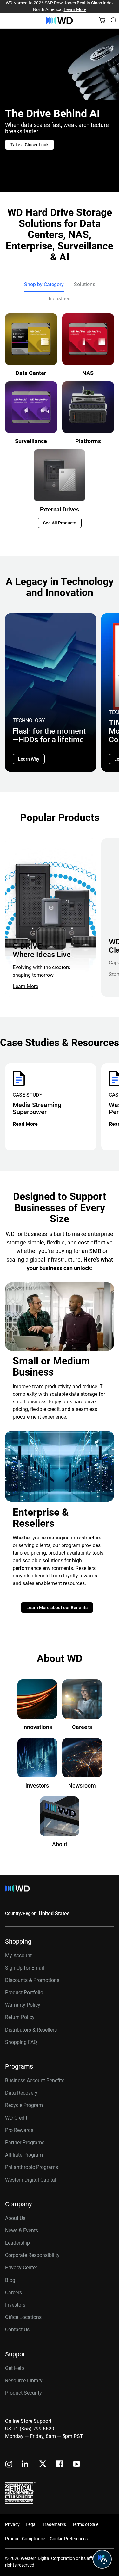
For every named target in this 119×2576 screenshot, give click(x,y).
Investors (15, 2305)
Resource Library (24, 2381)
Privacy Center (21, 2268)
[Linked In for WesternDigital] (25, 2465)
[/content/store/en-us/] (60, 21)
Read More (25, 1124)
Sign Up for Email (25, 1968)
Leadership (17, 2243)
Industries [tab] (60, 299)
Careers (13, 2293)
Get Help (15, 2368)
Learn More (75, 9)
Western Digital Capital (31, 2180)
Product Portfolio (24, 1993)
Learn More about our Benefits (57, 1608)
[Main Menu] (9, 21)
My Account (18, 1956)
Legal (31, 2524)
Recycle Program (24, 2105)
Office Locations (23, 2317)
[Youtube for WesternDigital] (76, 2465)
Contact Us (17, 2330)
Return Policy (20, 2017)
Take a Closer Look (30, 145)
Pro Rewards (19, 2130)
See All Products (60, 523)
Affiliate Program (24, 2155)
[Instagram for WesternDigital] (9, 2465)
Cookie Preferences (69, 2539)
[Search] (114, 20)
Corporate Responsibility (32, 2255)
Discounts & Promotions (32, 1980)
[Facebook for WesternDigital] (60, 2465)
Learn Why (29, 759)
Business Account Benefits (35, 2081)
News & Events (22, 2231)
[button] (22, 184)
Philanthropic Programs (32, 2167)
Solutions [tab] (85, 284)
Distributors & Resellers (31, 2030)
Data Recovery (21, 2093)
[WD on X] (43, 2464)
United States (54, 1913)
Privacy (12, 2524)
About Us (15, 2218)
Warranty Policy (23, 2005)
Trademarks (54, 2524)
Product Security (23, 2393)
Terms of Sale (85, 2524)
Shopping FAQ (21, 2042)
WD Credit (16, 2118)
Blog (10, 2280)
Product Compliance (25, 2539)
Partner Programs (25, 2143)
